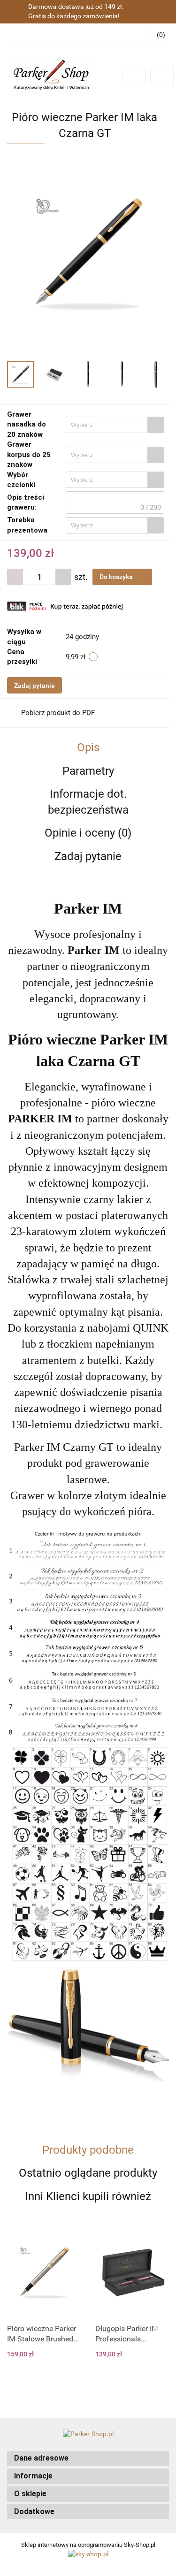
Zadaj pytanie (34, 686)
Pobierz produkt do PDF (58, 713)
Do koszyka (117, 577)
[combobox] (115, 425)
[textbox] (107, 425)
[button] (88, 2458)
